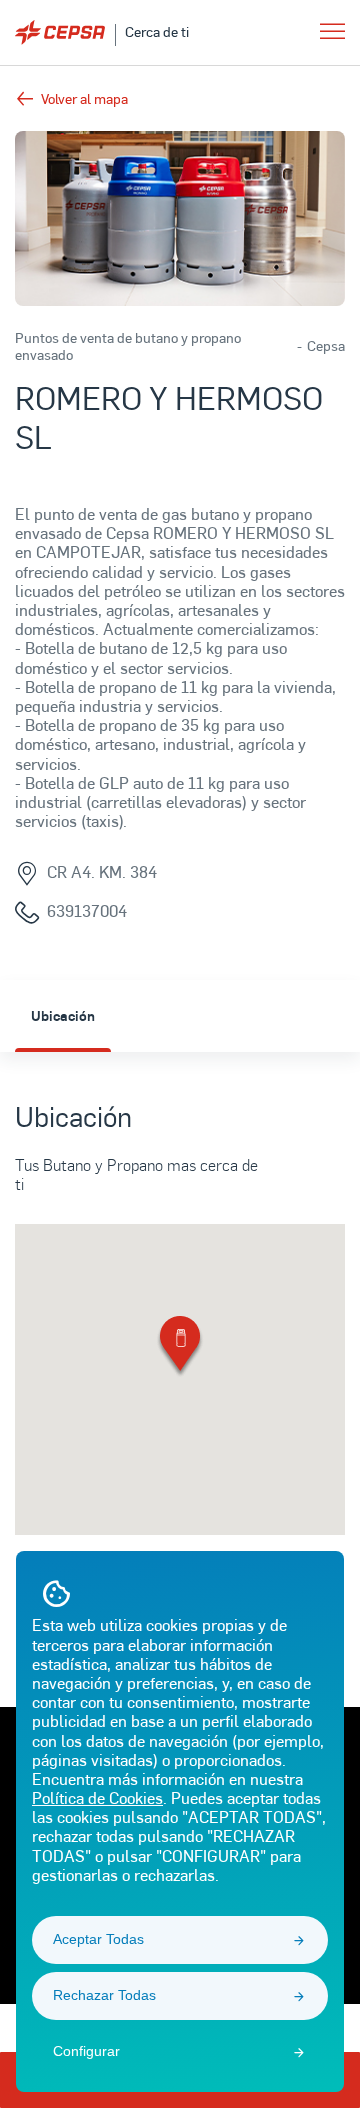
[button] (180, 1347)
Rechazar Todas (104, 1995)
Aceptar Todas (98, 1939)
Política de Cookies (97, 1797)
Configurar (86, 2051)
